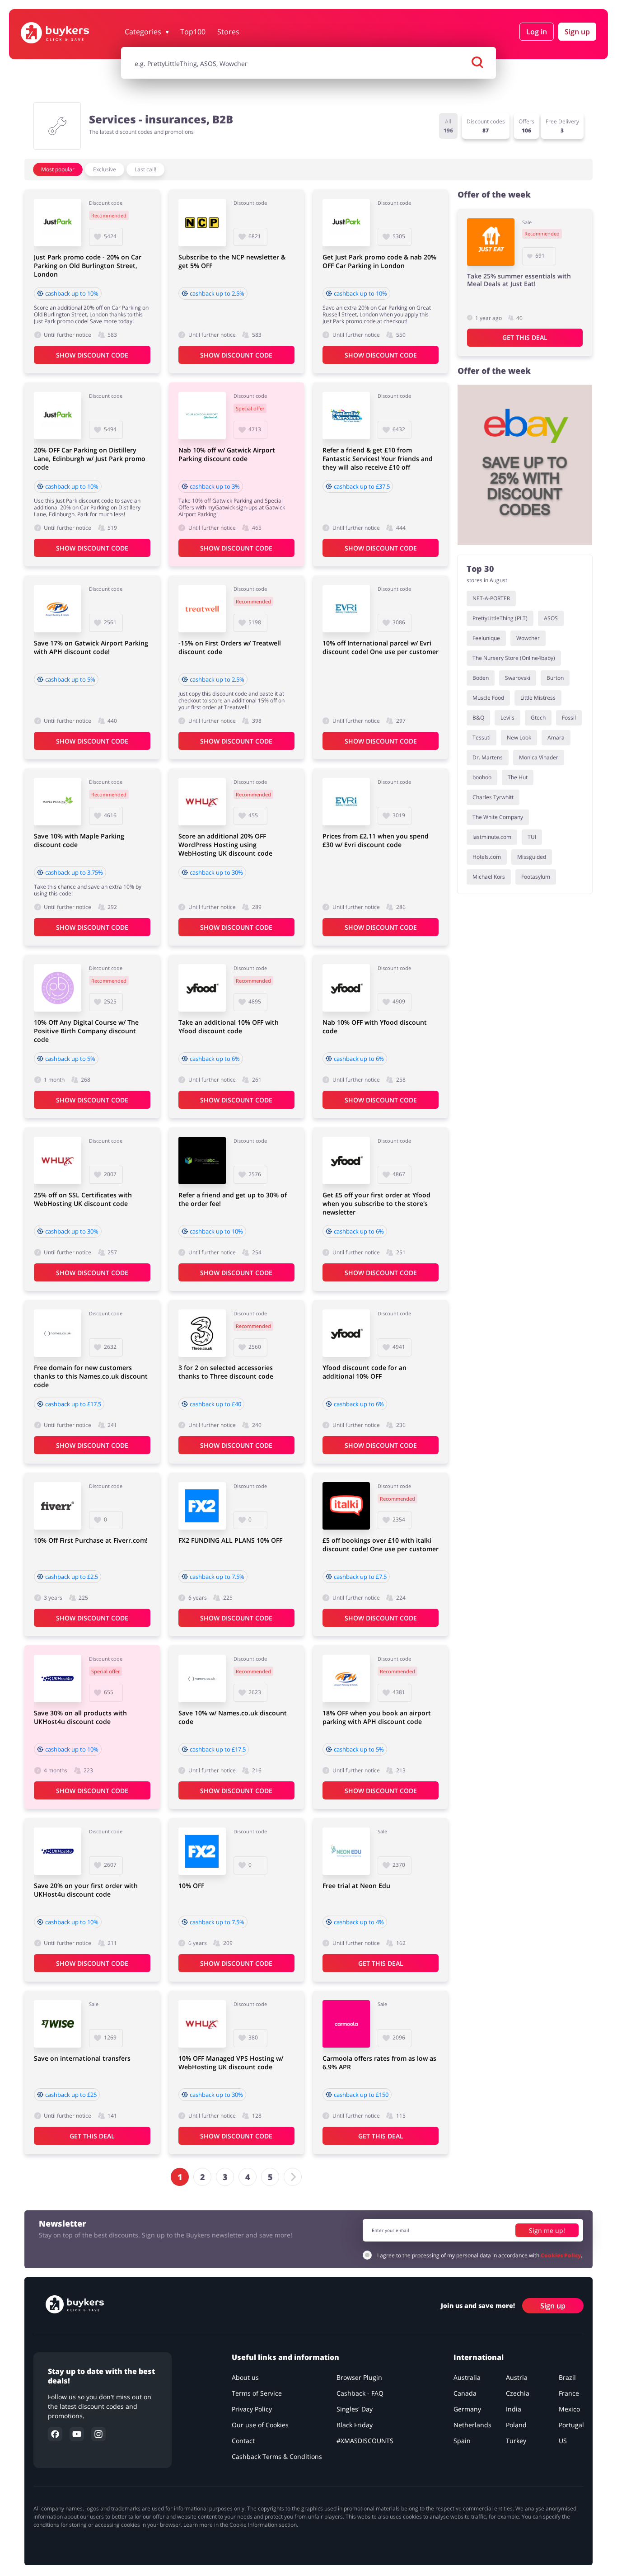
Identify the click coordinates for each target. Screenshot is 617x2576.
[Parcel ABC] (202, 1161)
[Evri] (346, 609)
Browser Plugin (359, 2377)
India (514, 2409)
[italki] (346, 1506)
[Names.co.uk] (58, 1333)
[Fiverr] (58, 1506)
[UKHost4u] (58, 1679)
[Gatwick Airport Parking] (202, 416)
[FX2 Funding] (202, 1506)
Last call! (145, 169)
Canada (465, 2393)
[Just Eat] (491, 242)
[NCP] (202, 223)
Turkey (516, 2441)
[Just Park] (58, 223)
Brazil (567, 2377)
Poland (516, 2425)
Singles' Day (355, 2409)
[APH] (58, 609)
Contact (243, 2441)
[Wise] (58, 2024)
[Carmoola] (346, 2024)
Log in (537, 32)
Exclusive (105, 169)
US (563, 2441)
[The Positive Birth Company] (58, 988)
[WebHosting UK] (202, 802)
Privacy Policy (252, 2409)
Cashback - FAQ (360, 2393)
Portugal (571, 2425)
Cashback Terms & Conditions (277, 2456)
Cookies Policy (561, 2255)
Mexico (569, 2409)
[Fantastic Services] (346, 416)
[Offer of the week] (525, 465)
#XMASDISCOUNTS (365, 2441)
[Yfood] (202, 988)
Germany (467, 2409)
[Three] (202, 1333)
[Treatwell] (202, 609)
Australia (467, 2377)
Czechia (518, 2393)
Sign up (577, 32)
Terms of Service (257, 2393)
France (569, 2393)
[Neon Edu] (346, 1851)
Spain (462, 2441)
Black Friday (355, 2425)
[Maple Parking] (58, 802)
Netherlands (472, 2425)
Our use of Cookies (260, 2425)
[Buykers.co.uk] (68, 33)
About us (245, 2377)
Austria (517, 2377)
